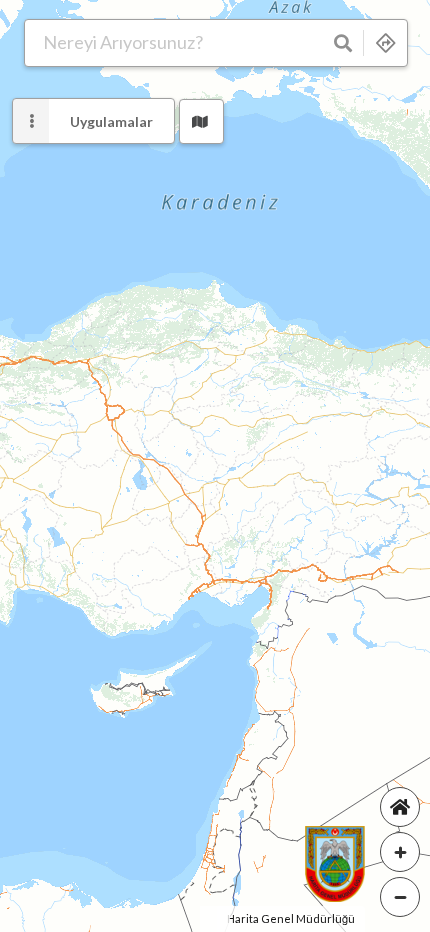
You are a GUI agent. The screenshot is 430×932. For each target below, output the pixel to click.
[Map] (215, 466)
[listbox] (93, 121)
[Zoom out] (400, 897)
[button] (201, 121)
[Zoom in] (400, 852)
